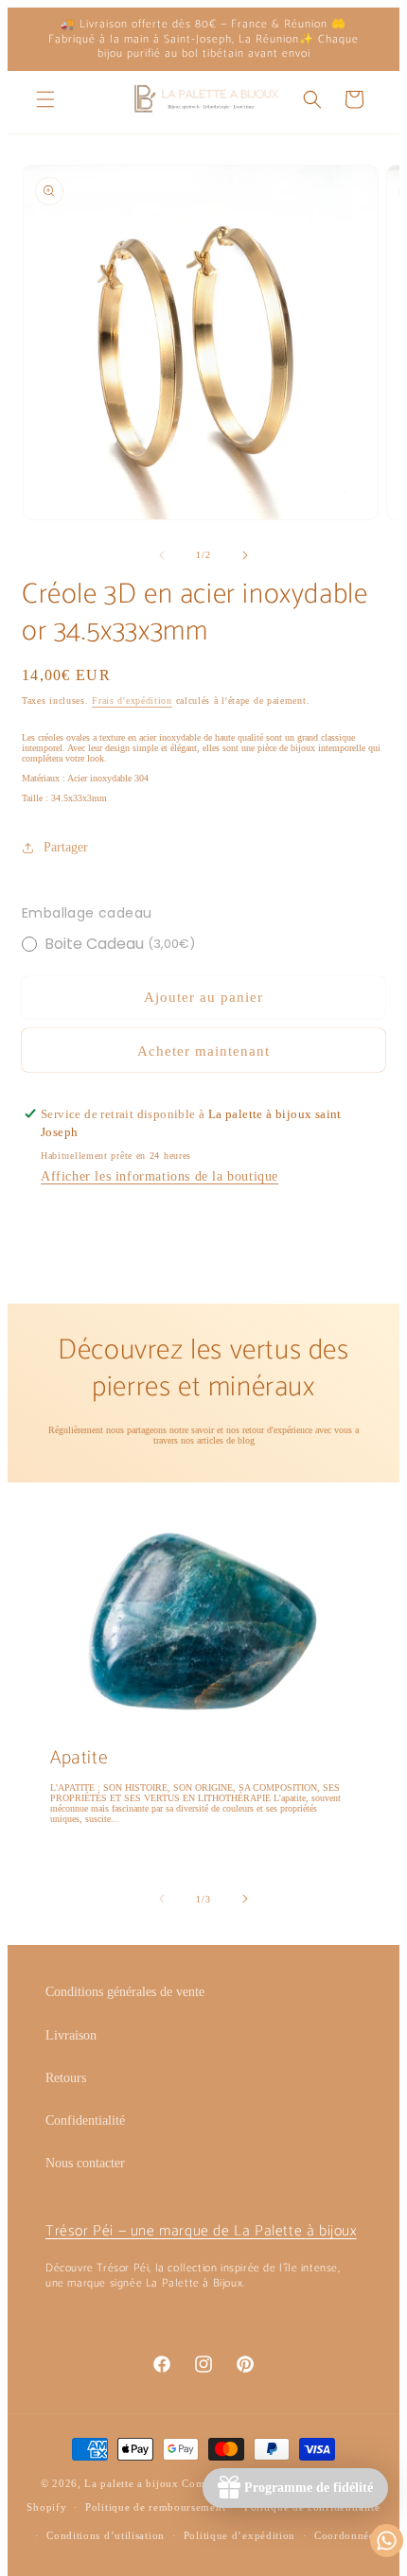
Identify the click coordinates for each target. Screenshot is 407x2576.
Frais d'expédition (132, 701)
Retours (66, 2078)
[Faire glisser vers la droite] (245, 555)
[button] (45, 99)
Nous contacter (85, 2163)
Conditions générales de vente (125, 1992)
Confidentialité (85, 2120)
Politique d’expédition (239, 2535)
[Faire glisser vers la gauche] (162, 555)
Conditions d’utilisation (106, 2535)
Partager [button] (66, 847)
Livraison (71, 2035)
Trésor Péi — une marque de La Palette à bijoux (201, 2231)
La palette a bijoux (131, 2483)
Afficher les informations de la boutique (159, 1176)
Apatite (79, 1758)
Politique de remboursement (155, 2507)
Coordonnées (347, 2535)
